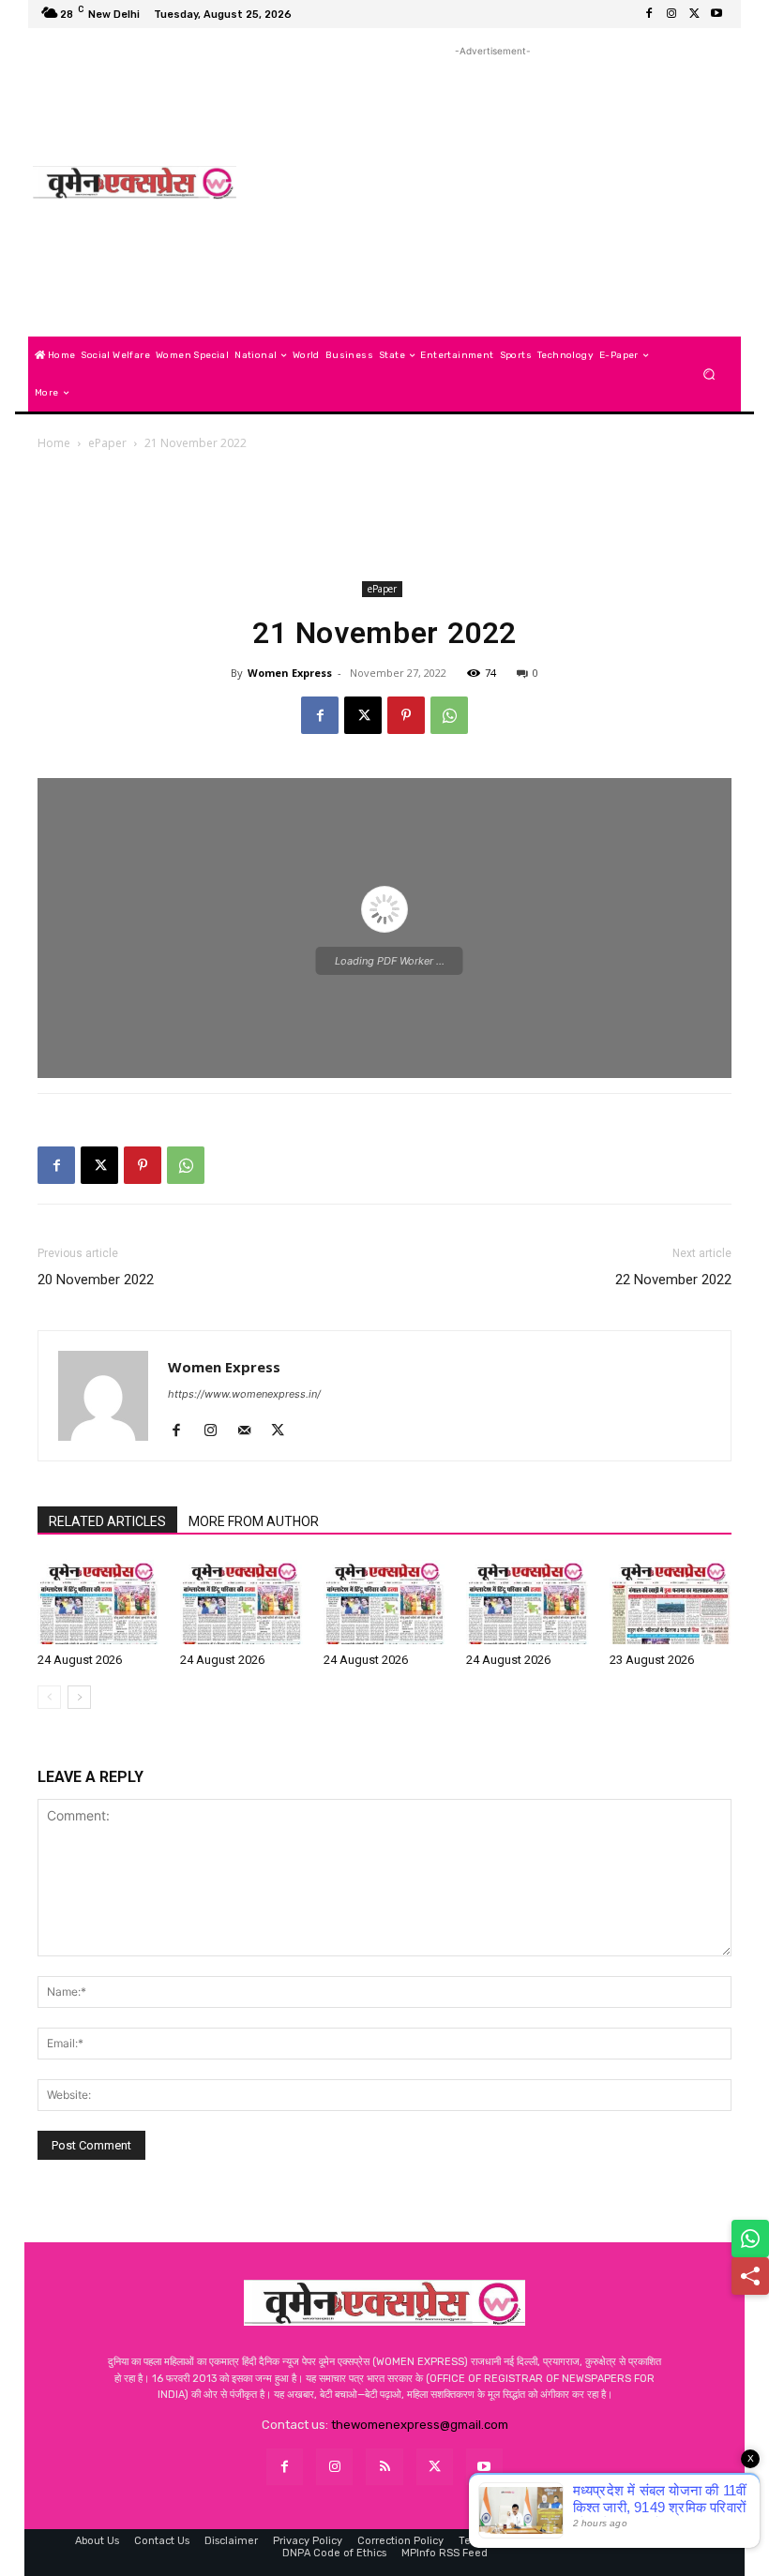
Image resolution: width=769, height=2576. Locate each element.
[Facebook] (649, 14)
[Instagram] (671, 14)
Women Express (290, 673)
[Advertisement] (492, 192)
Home (54, 443)
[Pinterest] (406, 715)
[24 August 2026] (98, 1602)
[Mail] (251, 1431)
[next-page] (79, 1697)
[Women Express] (135, 183)
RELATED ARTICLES (107, 1521)
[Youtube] (716, 14)
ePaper (107, 443)
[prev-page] (49, 1697)
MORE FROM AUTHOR (254, 1521)
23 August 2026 (652, 1660)
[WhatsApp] (449, 715)
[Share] (750, 2276)
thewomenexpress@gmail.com (420, 2425)
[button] (709, 374)
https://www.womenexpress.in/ (244, 1394)
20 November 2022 (96, 1280)
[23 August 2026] (671, 1602)
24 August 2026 (80, 1660)
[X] (694, 14)
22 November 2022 (673, 1280)
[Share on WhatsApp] (750, 2239)
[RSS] (384, 2467)
